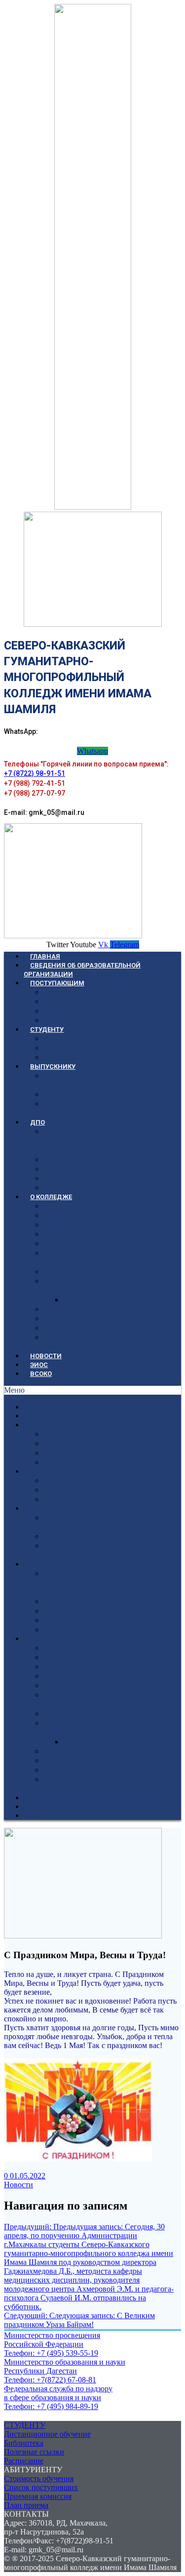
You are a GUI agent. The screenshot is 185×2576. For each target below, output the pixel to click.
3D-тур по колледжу (82, 1309)
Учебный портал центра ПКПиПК (105, 1187)
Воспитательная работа (89, 1234)
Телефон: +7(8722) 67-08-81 (50, 2380)
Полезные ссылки (78, 1048)
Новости (18, 2185)
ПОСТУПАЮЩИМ (57, 983)
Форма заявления (77, 1169)
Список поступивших (84, 1020)
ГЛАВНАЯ (45, 956)
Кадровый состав (77, 1178)
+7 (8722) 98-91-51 (35, 773)
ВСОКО (41, 1374)
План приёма (68, 1001)
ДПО (37, 1122)
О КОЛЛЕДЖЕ (51, 1197)
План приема (26, 2505)
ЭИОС (39, 1365)
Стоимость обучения (83, 1011)
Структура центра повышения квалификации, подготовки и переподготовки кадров (101, 1141)
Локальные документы (88, 1225)
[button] (92, 1390)
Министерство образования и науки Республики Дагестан (65, 2366)
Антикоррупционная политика (120, 1300)
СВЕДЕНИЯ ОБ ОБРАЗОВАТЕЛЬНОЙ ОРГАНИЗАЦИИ (82, 970)
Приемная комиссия (38, 2496)
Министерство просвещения (52, 2335)
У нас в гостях (70, 1318)
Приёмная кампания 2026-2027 (102, 992)
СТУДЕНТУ (47, 1029)
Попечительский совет (87, 1328)
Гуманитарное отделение (92, 1271)
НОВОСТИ (46, 1356)
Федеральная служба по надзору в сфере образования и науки (58, 2393)
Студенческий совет (83, 1243)
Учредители (66, 1206)
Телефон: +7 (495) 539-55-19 (51, 2353)
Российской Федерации (44, 2344)
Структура (63, 1215)
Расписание (66, 1057)
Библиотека (66, 1038)
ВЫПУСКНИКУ (53, 1067)
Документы (66, 1159)
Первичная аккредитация (92, 1094)
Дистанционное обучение (47, 2434)
